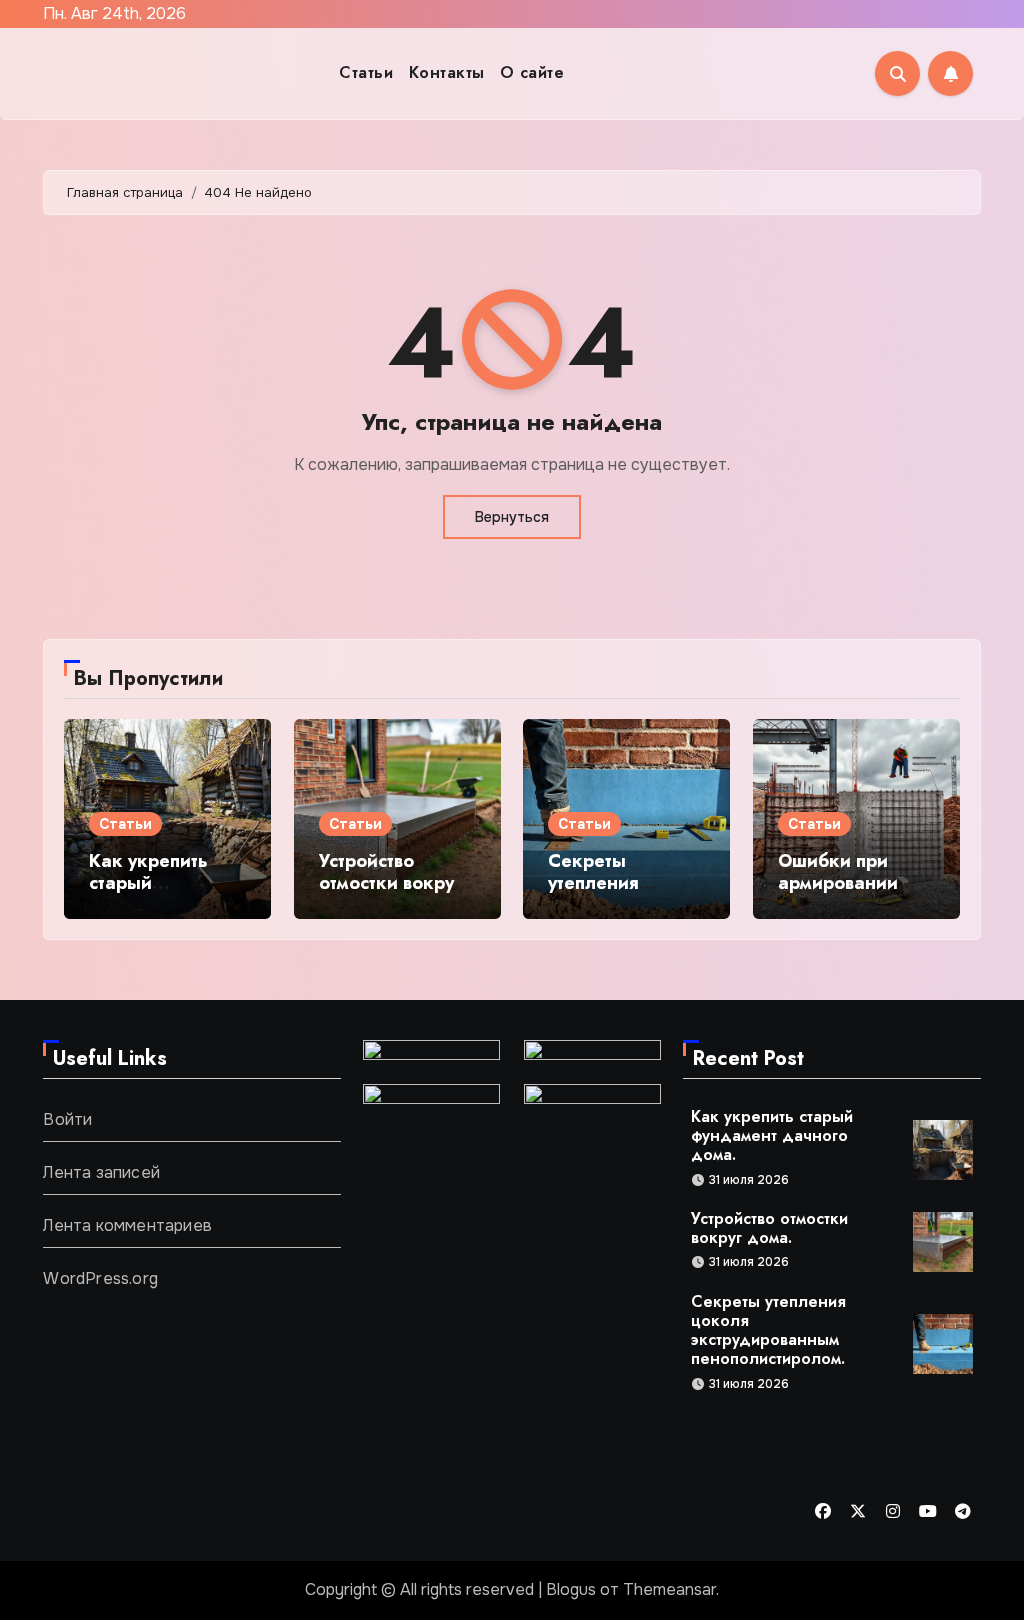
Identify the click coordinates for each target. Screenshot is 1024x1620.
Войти (67, 1119)
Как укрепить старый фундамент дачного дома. (154, 893)
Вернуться (512, 517)
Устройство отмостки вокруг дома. (390, 882)
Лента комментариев (127, 1225)
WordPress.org (100, 1278)
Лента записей (101, 1172)
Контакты (447, 72)
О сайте (532, 72)
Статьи (366, 72)
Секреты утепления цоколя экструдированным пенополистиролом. (768, 1330)
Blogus (571, 1589)
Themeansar (669, 1589)
